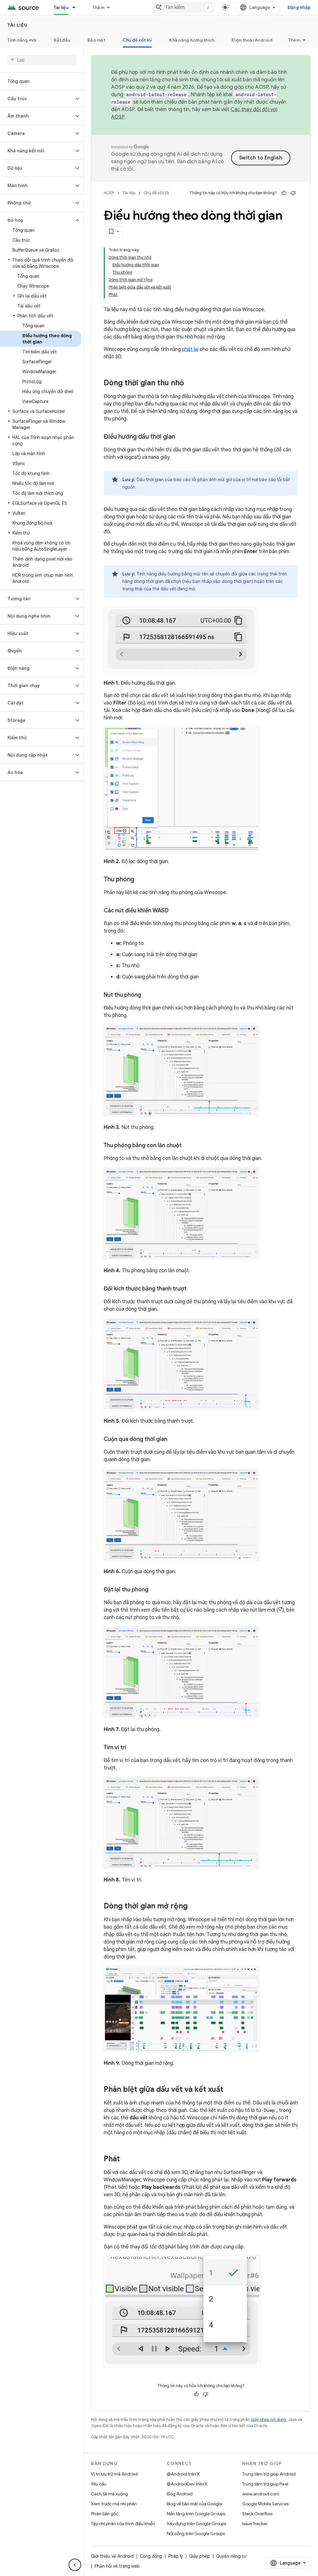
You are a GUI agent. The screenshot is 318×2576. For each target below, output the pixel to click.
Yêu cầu (99, 2484)
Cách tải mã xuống (109, 2494)
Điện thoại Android (252, 40)
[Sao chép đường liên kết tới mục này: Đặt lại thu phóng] (155, 1590)
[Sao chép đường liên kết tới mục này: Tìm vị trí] (132, 1748)
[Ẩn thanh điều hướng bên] (75, 2565)
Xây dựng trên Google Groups (196, 2524)
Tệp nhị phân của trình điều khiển (123, 2524)
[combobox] (184, 7)
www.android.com (261, 2494)
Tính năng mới (22, 40)
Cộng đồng (151, 2556)
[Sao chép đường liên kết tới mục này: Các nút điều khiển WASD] (175, 911)
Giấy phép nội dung (268, 2419)
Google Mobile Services (265, 2504)
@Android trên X (183, 2474)
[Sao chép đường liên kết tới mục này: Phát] (126, 2159)
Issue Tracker (255, 2524)
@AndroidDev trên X (187, 2484)
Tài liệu (61, 7)
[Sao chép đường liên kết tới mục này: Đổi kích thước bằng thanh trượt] (193, 1289)
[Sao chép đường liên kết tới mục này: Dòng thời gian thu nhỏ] (190, 383)
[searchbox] (42, 60)
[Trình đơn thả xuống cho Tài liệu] (77, 7)
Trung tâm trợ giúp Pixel (265, 2484)
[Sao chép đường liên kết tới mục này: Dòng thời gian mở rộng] (194, 1907)
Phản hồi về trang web (117, 2566)
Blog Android (180, 2494)
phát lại (190, 349)
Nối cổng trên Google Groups (196, 2534)
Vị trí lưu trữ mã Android (114, 2474)
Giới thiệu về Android (112, 2556)
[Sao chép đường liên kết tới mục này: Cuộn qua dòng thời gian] (174, 1440)
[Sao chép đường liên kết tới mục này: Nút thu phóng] (147, 995)
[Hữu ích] (284, 193)
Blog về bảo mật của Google (194, 2504)
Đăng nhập (299, 7)
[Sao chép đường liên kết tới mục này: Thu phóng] (140, 880)
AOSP (109, 193)
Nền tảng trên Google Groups (196, 2514)
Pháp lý (176, 2556)
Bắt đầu (62, 40)
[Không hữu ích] (293, 193)
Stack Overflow (257, 2514)
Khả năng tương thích (192, 40)
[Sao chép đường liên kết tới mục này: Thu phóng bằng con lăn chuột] (188, 1146)
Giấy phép (200, 2556)
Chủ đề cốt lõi (137, 40)
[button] (37, 99)
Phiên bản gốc (105, 2514)
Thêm (98, 7)
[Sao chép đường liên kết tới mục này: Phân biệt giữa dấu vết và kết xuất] (229, 2090)
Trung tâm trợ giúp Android (269, 2474)
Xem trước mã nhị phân (114, 2504)
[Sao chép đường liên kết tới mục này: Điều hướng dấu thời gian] (181, 437)
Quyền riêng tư (231, 2556)
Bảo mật (96, 40)
